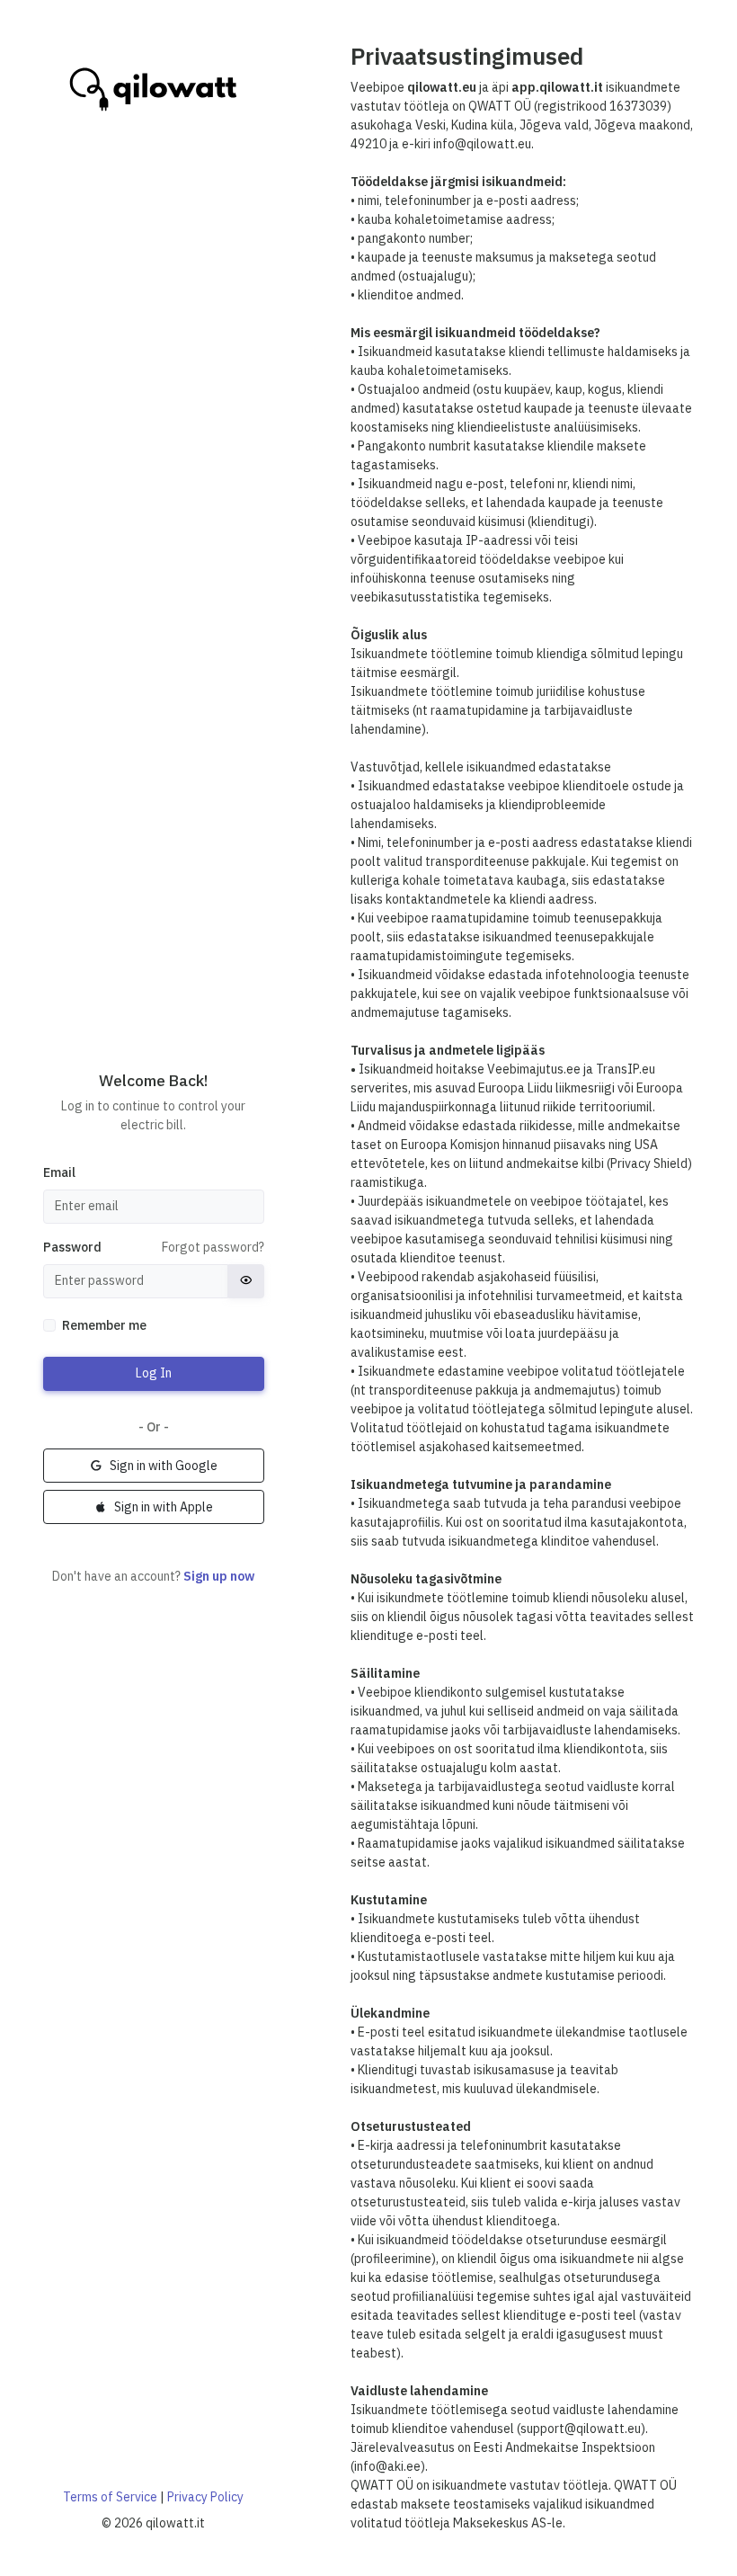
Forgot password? (213, 1247)
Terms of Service (110, 2497)
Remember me (104, 1325)
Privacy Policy (205, 2497)
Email (59, 1172)
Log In (154, 1373)
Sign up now (219, 1576)
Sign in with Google (164, 1466)
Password (72, 1247)
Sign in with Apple (164, 1507)
